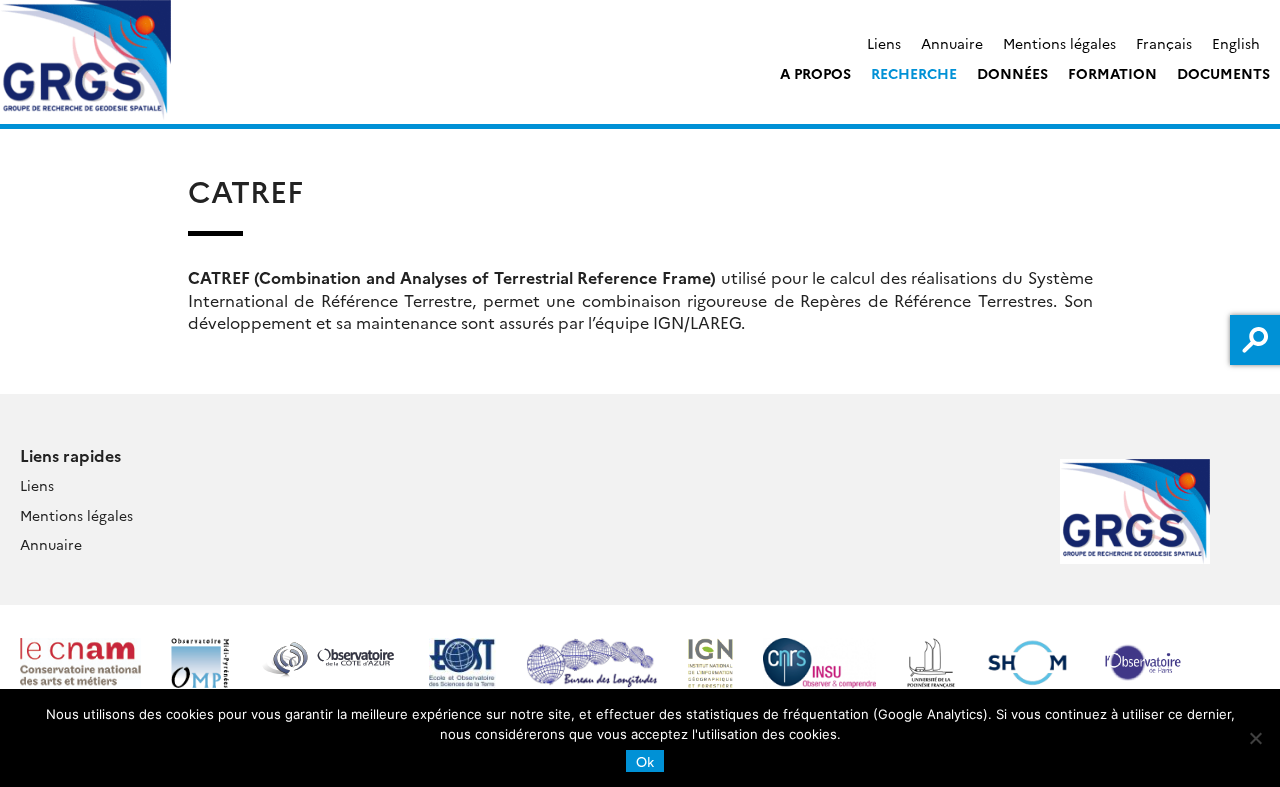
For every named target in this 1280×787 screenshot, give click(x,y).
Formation (1112, 73)
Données (1012, 73)
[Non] (1255, 738)
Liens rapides (70, 455)
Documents (1223, 73)
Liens (884, 43)
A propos (815, 73)
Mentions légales (1059, 43)
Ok (645, 761)
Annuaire (952, 43)
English (1236, 43)
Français (1164, 43)
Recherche (914, 73)
